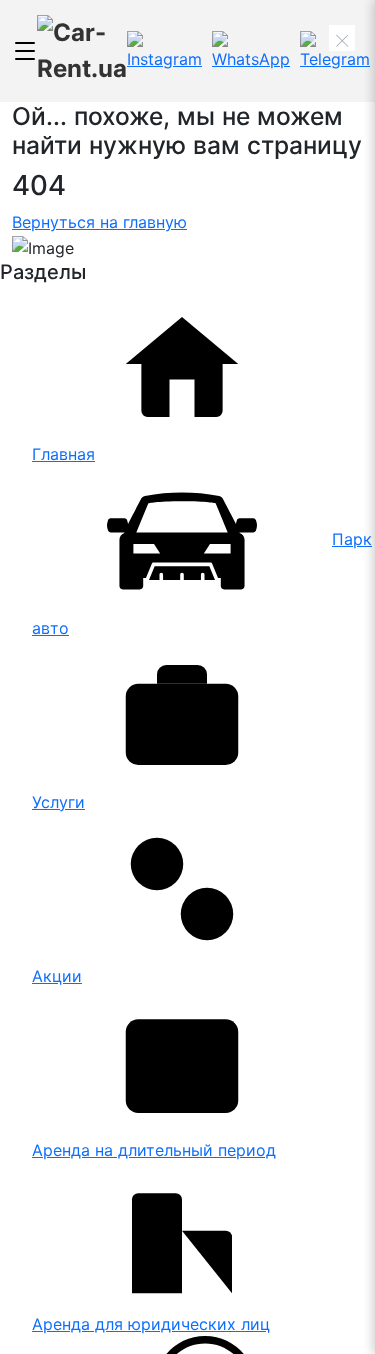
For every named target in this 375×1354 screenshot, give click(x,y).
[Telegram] (335, 51)
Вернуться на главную (99, 222)
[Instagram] (164, 51)
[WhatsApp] (251, 51)
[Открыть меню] (24, 51)
